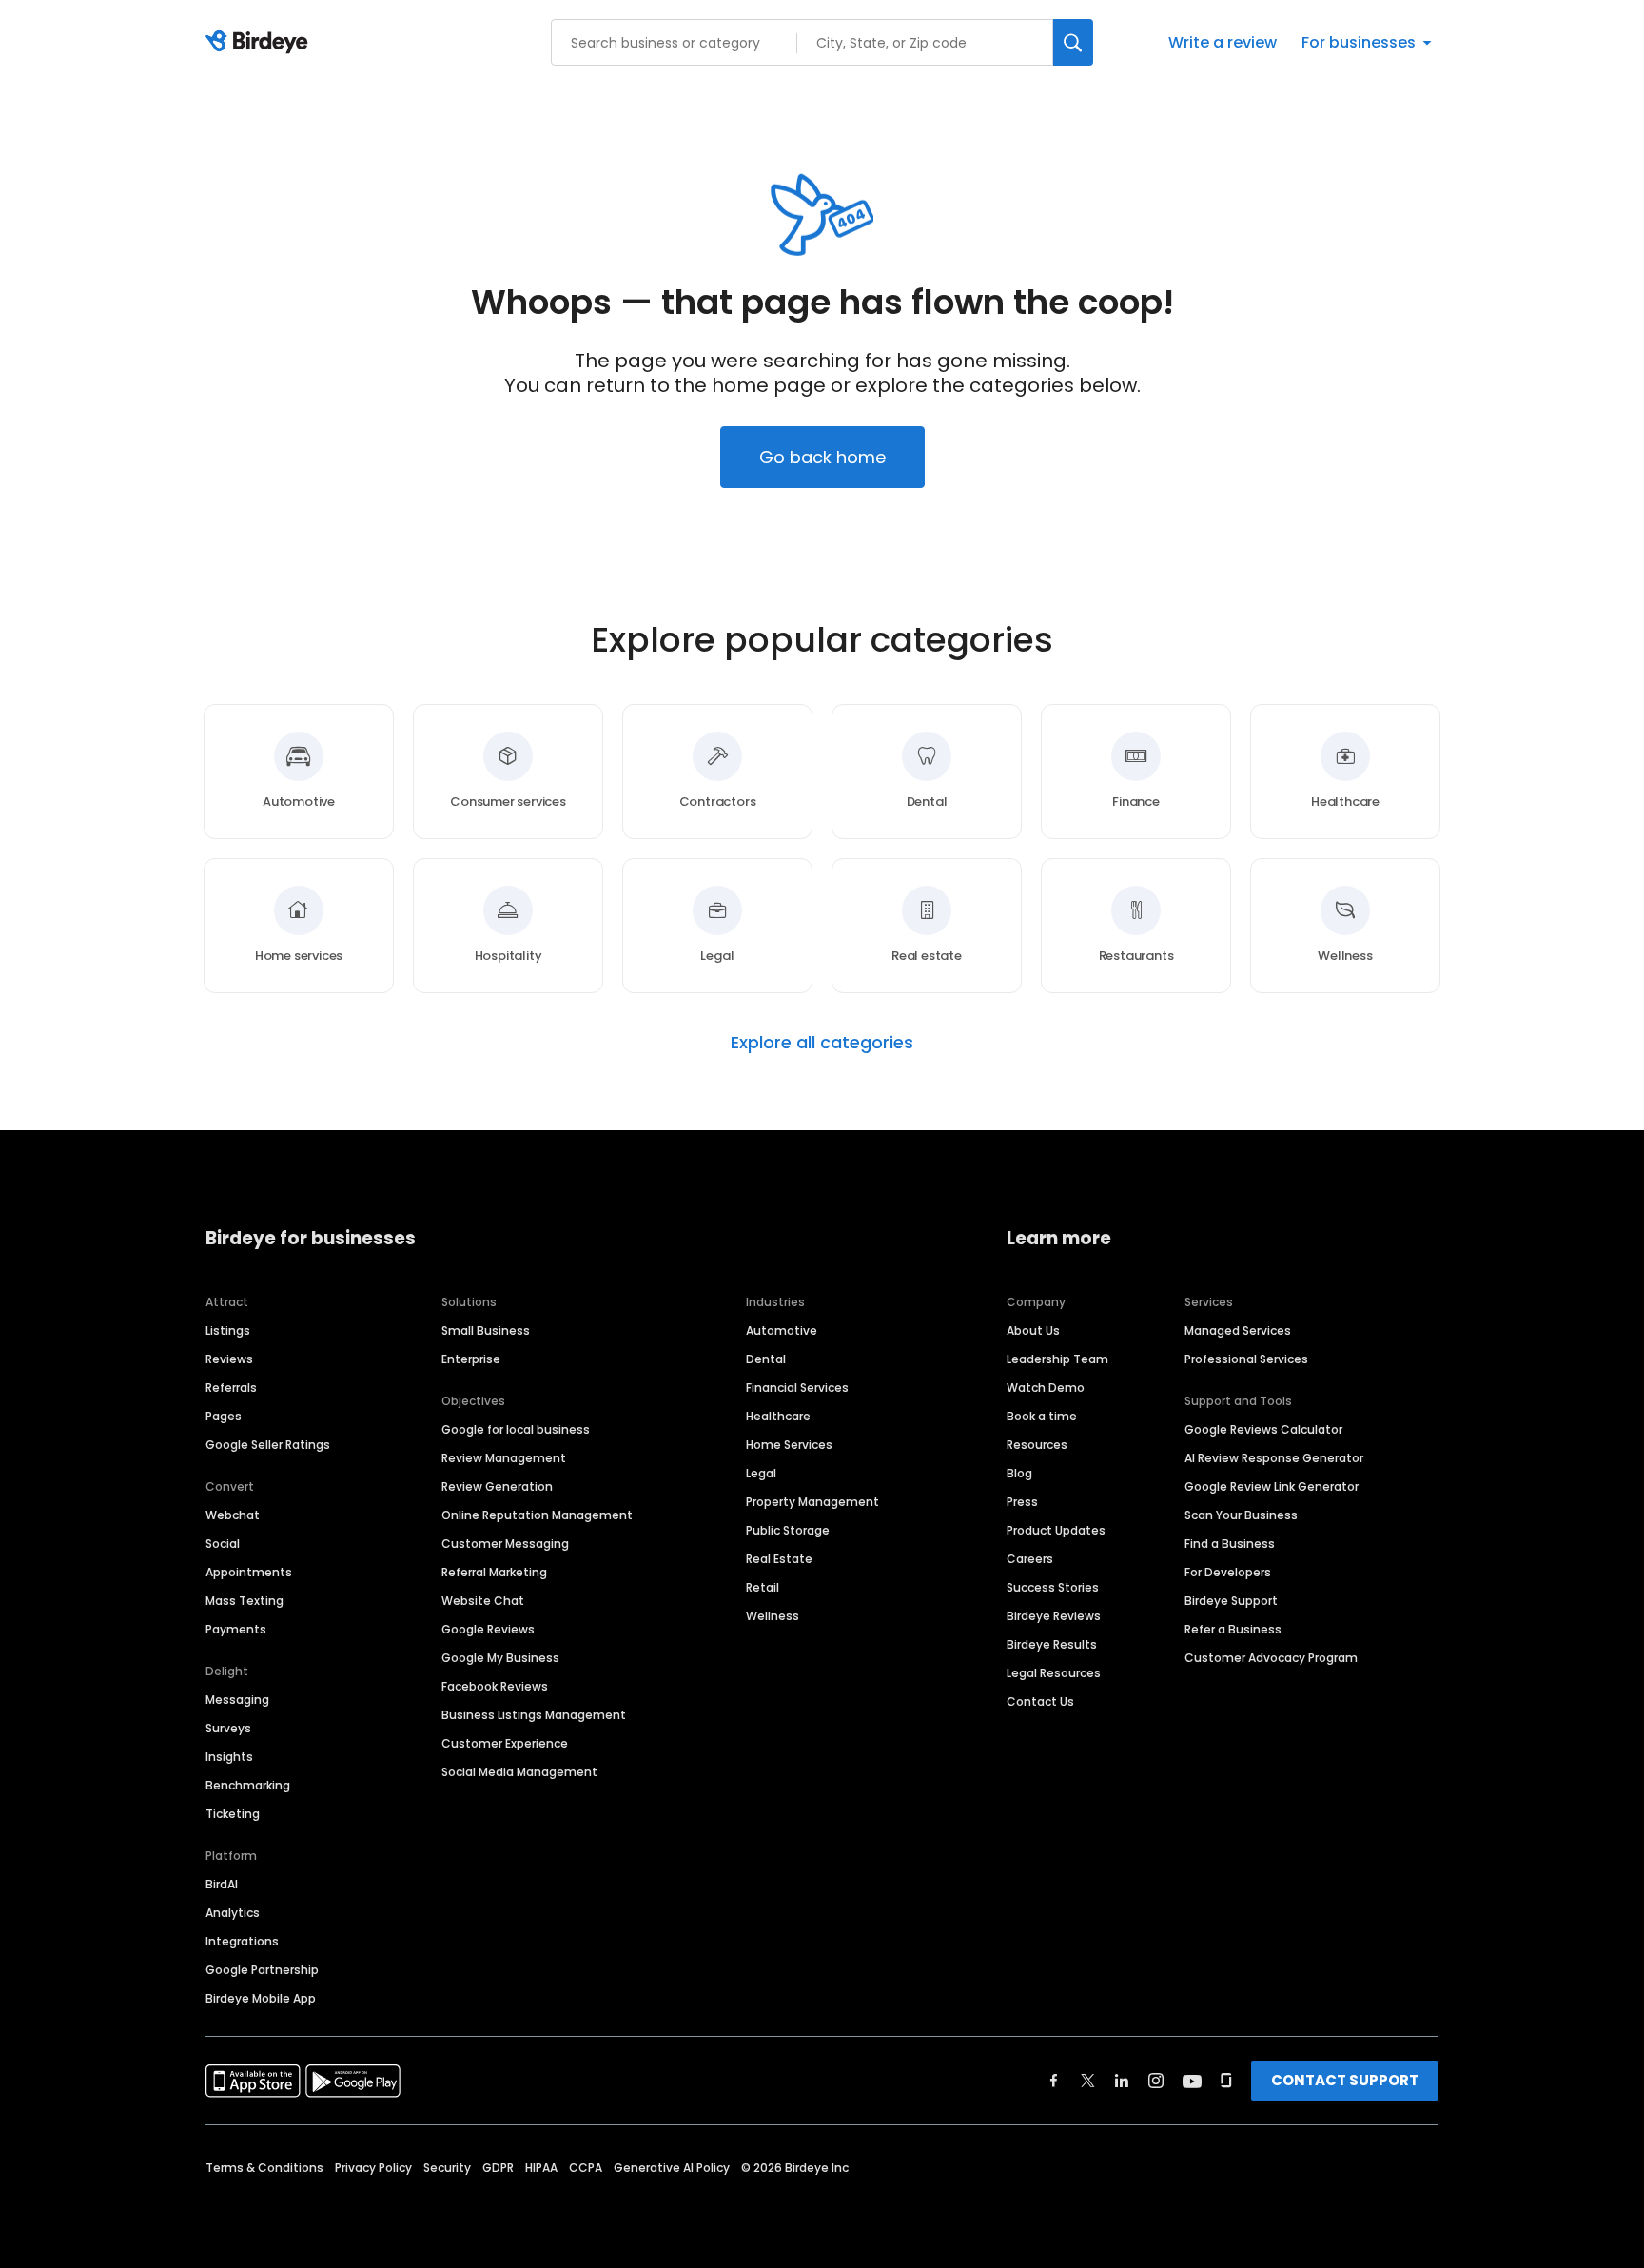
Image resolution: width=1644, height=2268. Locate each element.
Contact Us (1040, 1701)
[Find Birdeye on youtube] (1192, 2081)
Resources (1037, 1445)
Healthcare (778, 1416)
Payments (236, 1629)
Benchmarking (248, 1785)
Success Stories (1053, 1587)
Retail (763, 1587)
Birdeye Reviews (1054, 1616)
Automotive (782, 1330)
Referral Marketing (494, 1572)
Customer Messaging (505, 1544)
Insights (229, 1757)
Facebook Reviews (495, 1686)
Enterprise (471, 1359)
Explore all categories (822, 1043)
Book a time (1042, 1416)
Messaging (237, 1700)
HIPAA (541, 2168)
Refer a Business (1233, 1629)
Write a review (1223, 42)
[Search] (1073, 42)
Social (223, 1544)
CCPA (586, 2168)
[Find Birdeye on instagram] (1156, 2081)
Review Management (504, 1458)
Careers (1030, 1559)
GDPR (498, 2168)
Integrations (242, 1941)
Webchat (233, 1515)
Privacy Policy (373, 2168)
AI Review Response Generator (1274, 1458)
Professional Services (1246, 1359)
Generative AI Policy (672, 2168)
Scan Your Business (1241, 1515)
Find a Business (1230, 1544)
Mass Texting (245, 1601)
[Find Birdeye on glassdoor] (1226, 2081)
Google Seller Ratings (268, 1445)
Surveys (228, 1728)
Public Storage (788, 1530)
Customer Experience (505, 1743)
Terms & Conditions (264, 2168)
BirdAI (222, 1884)
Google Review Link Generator (1272, 1486)
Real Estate (779, 1559)
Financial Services (797, 1388)
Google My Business (500, 1658)
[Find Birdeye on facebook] (1054, 2081)
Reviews (229, 1359)
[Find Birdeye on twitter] (1088, 2081)
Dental (766, 1359)
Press (1022, 1502)
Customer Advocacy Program (1271, 1658)
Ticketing (233, 1814)
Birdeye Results (1052, 1644)
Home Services (789, 1445)
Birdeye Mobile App (261, 1998)
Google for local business (516, 1429)
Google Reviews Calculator (1263, 1429)
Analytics (233, 1913)
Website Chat (483, 1601)
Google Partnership (262, 1970)
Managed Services (1238, 1330)
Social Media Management (519, 1772)
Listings (228, 1330)
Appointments (249, 1572)
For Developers (1228, 1572)
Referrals (231, 1388)
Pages (224, 1416)
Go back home (822, 457)
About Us (1033, 1330)
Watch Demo (1046, 1388)
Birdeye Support (1231, 1601)
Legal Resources (1054, 1673)
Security (447, 2168)
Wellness (773, 1616)
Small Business (486, 1330)
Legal (761, 1473)
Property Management (812, 1502)
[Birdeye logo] (260, 43)
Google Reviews (488, 1629)
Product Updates (1056, 1530)
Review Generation (497, 1486)
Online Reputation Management (537, 1515)
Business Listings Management (534, 1715)
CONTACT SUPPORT (1345, 2080)
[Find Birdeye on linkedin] (1122, 2081)
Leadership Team (1057, 1359)
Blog (1019, 1473)
